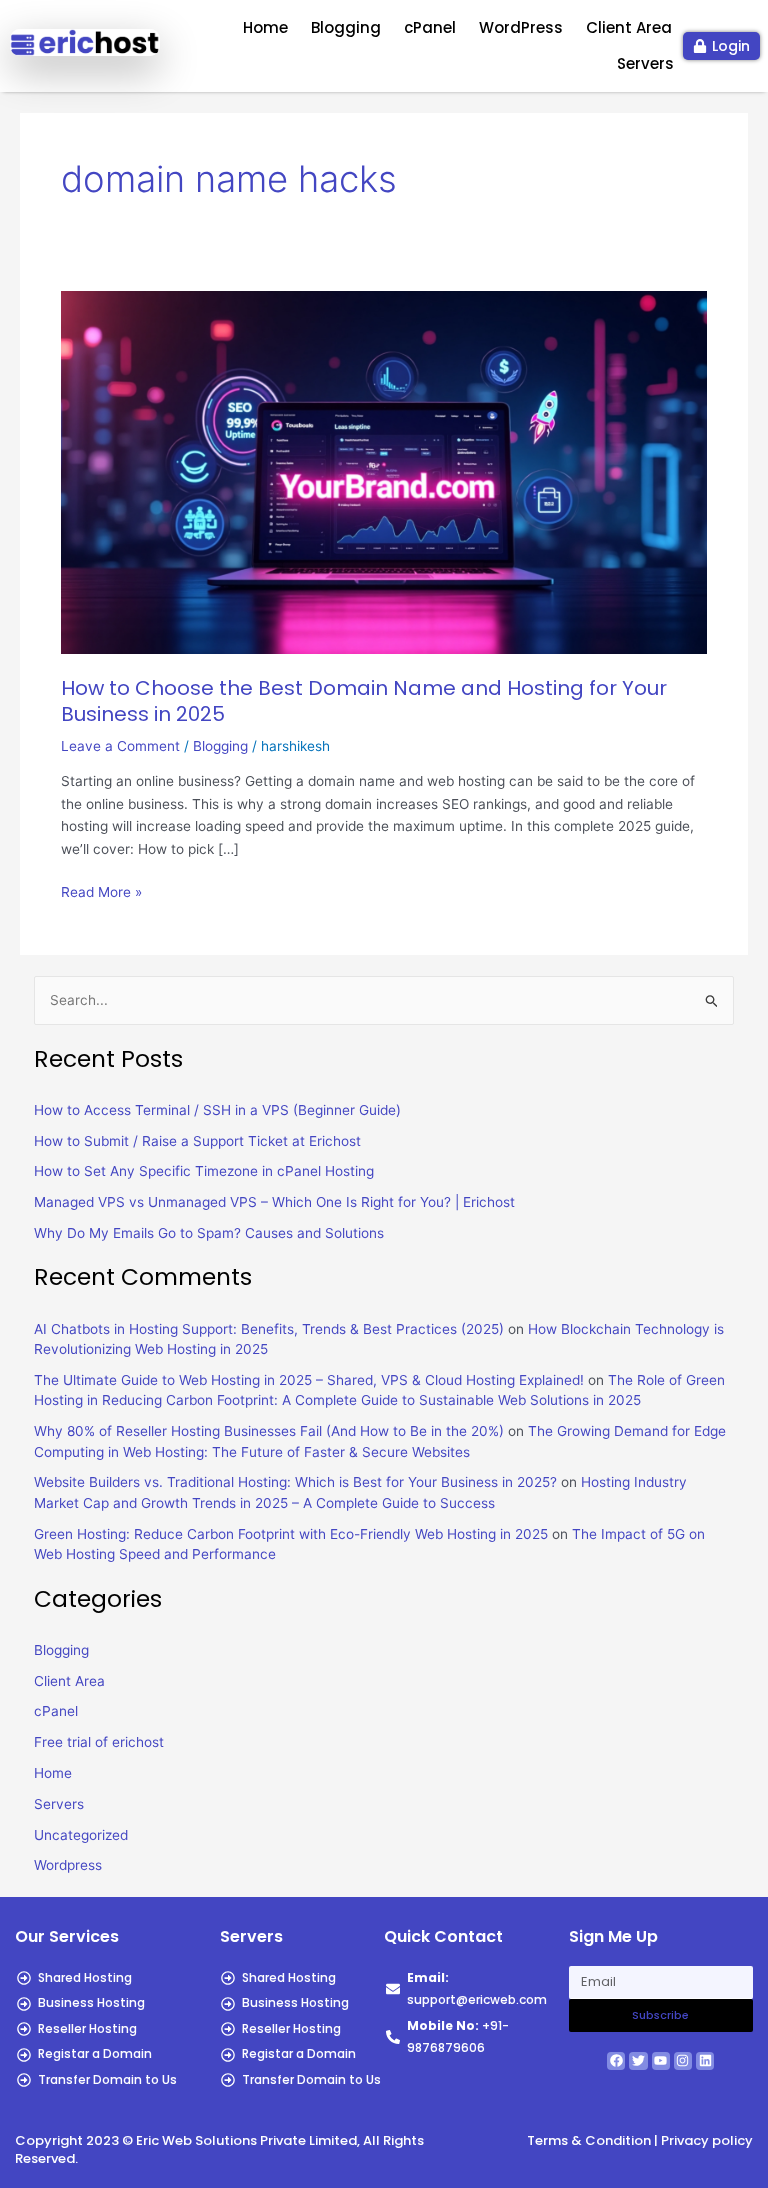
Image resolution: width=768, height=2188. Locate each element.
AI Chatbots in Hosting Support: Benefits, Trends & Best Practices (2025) (269, 1329)
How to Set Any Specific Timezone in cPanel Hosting (204, 1171)
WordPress (521, 27)
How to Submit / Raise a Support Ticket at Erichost (197, 1141)
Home (265, 27)
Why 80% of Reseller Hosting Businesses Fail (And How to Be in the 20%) (269, 1431)
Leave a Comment (120, 746)
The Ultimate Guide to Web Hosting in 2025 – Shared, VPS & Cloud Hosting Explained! (309, 1380)
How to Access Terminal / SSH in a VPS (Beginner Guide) (217, 1110)
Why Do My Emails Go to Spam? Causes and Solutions (209, 1233)
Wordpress (68, 1865)
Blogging (346, 27)
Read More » (101, 890)
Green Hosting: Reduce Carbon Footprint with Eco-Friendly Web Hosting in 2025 (291, 1534)
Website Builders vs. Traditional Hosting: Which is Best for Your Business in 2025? (295, 1482)
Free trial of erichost (99, 1742)
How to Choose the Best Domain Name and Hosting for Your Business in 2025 (364, 701)
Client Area (629, 27)
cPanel (430, 27)
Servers (645, 63)
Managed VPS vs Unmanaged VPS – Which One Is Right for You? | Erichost (274, 1202)
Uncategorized (81, 1835)
